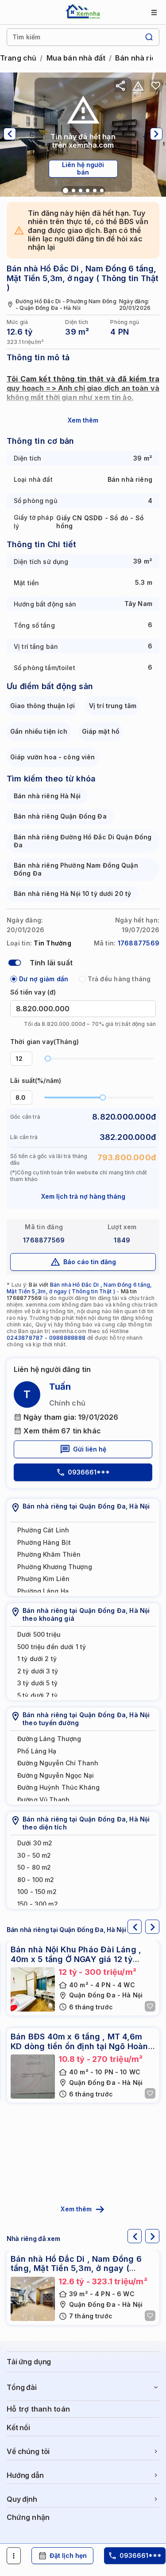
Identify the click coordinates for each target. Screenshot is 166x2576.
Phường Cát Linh (43, 1530)
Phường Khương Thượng (55, 1567)
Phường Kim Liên (43, 1579)
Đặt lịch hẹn (68, 2555)
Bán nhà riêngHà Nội (47, 796)
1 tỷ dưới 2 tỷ (37, 1659)
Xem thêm (83, 420)
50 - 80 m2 (34, 1867)
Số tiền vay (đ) (33, 992)
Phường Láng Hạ (43, 1591)
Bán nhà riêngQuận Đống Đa (60, 816)
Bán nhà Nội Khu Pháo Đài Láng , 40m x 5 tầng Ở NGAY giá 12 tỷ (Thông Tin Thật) (76, 1959)
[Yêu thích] (156, 86)
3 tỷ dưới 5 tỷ (37, 1683)
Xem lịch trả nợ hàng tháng (83, 1196)
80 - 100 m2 (36, 1880)
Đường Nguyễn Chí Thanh (58, 1763)
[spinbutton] (21, 1059)
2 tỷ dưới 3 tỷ (38, 1671)
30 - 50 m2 (34, 1855)
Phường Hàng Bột (44, 1542)
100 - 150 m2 (37, 1892)
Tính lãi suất (51, 963)
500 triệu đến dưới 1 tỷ (52, 1647)
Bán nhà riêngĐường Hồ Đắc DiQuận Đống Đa (83, 841)
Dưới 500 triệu (39, 1634)
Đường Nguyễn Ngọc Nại (56, 1775)
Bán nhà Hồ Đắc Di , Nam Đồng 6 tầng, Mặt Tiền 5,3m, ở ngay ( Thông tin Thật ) (79, 1288)
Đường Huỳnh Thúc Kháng (58, 1787)
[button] (27, 1055)
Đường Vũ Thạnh (43, 1800)
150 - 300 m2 (38, 1904)
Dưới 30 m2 (35, 1843)
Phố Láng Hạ (37, 1751)
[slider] (48, 1059)
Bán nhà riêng (140, 58)
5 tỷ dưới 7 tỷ (37, 1695)
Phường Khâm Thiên (49, 1554)
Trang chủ (18, 58)
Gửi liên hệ (90, 1449)
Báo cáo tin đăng (90, 1262)
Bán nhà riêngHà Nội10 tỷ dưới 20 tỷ (72, 894)
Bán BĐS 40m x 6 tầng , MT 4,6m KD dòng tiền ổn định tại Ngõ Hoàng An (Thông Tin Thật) (82, 2046)
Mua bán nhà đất (76, 58)
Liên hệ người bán (83, 168)
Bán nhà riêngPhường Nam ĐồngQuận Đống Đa (76, 869)
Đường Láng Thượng (49, 1739)
